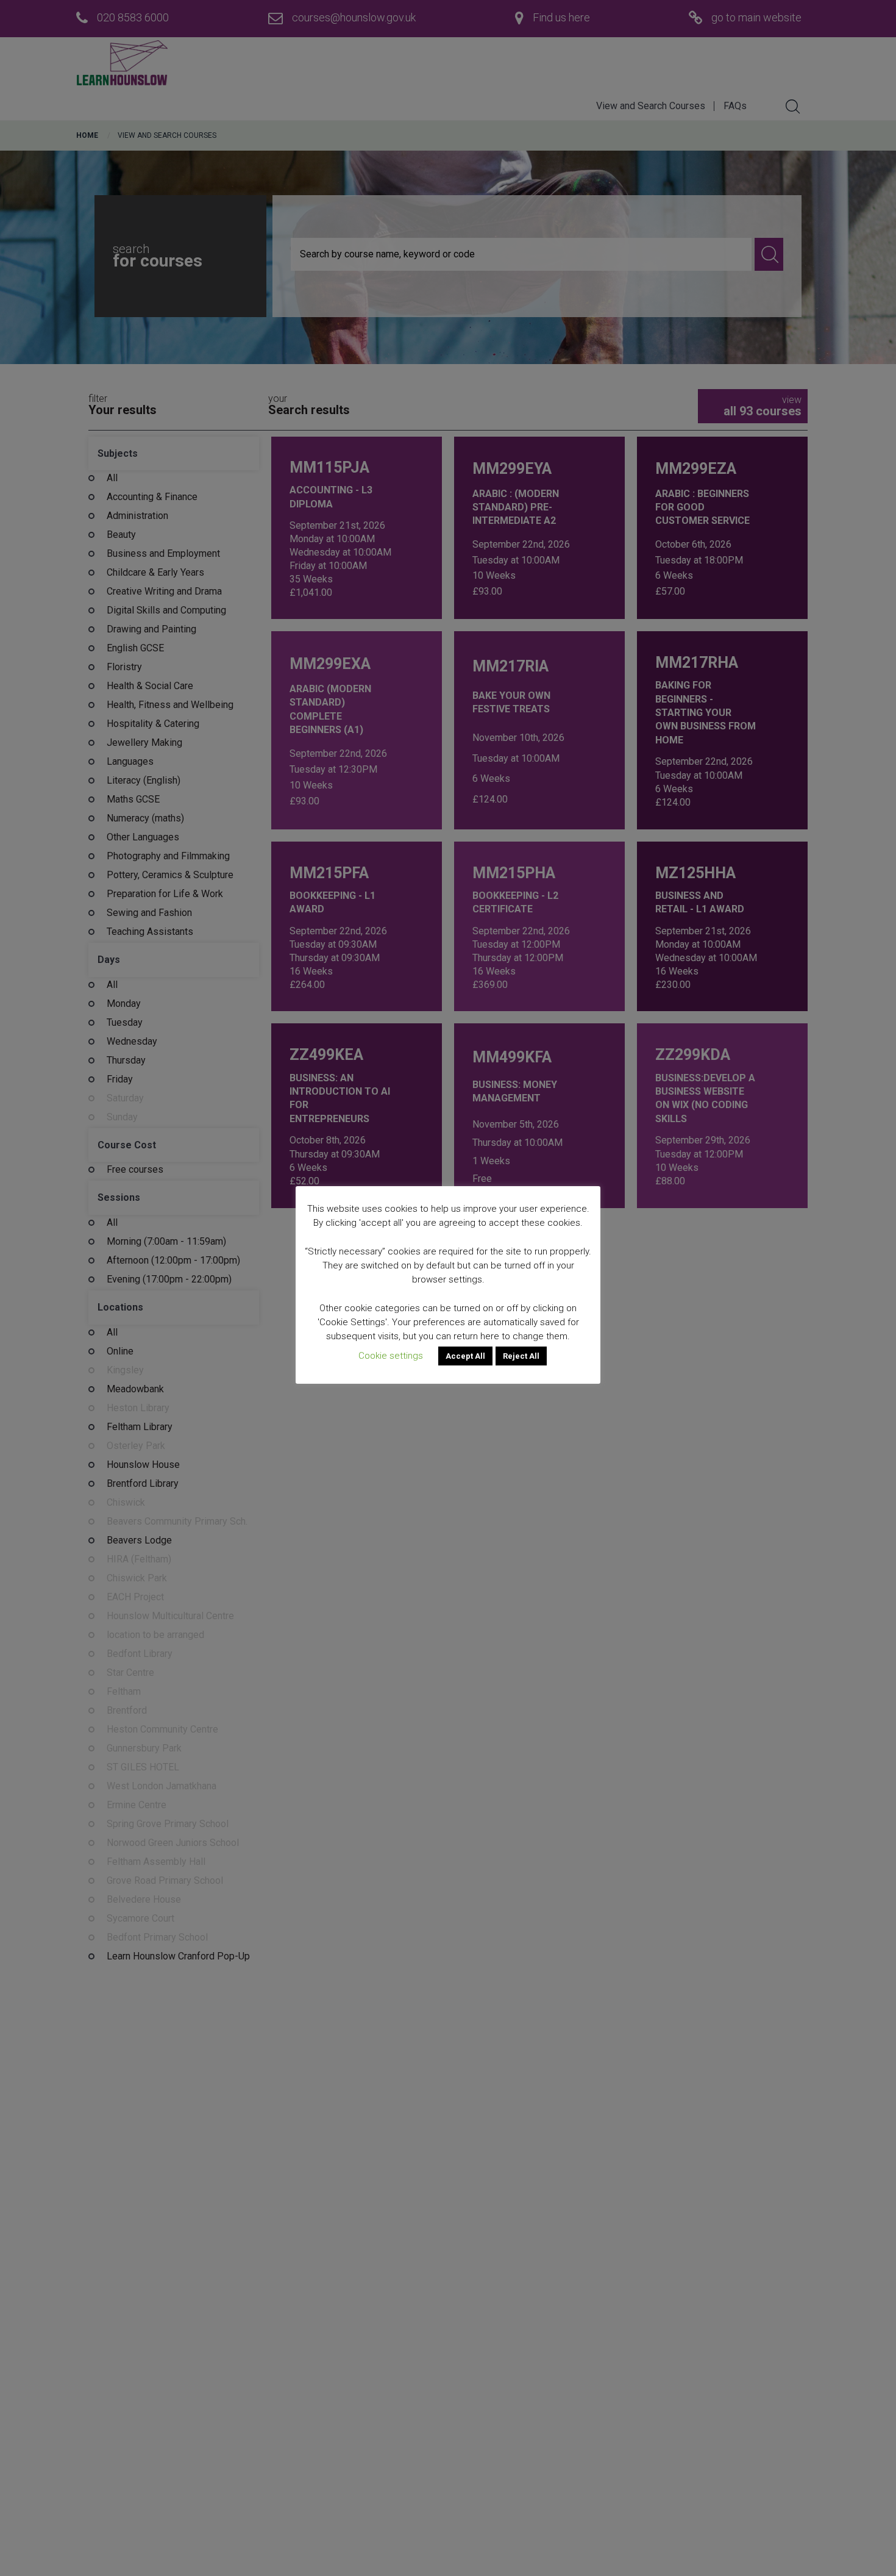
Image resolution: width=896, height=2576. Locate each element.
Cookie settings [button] (391, 1356)
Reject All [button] (521, 1356)
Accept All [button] (465, 1356)
